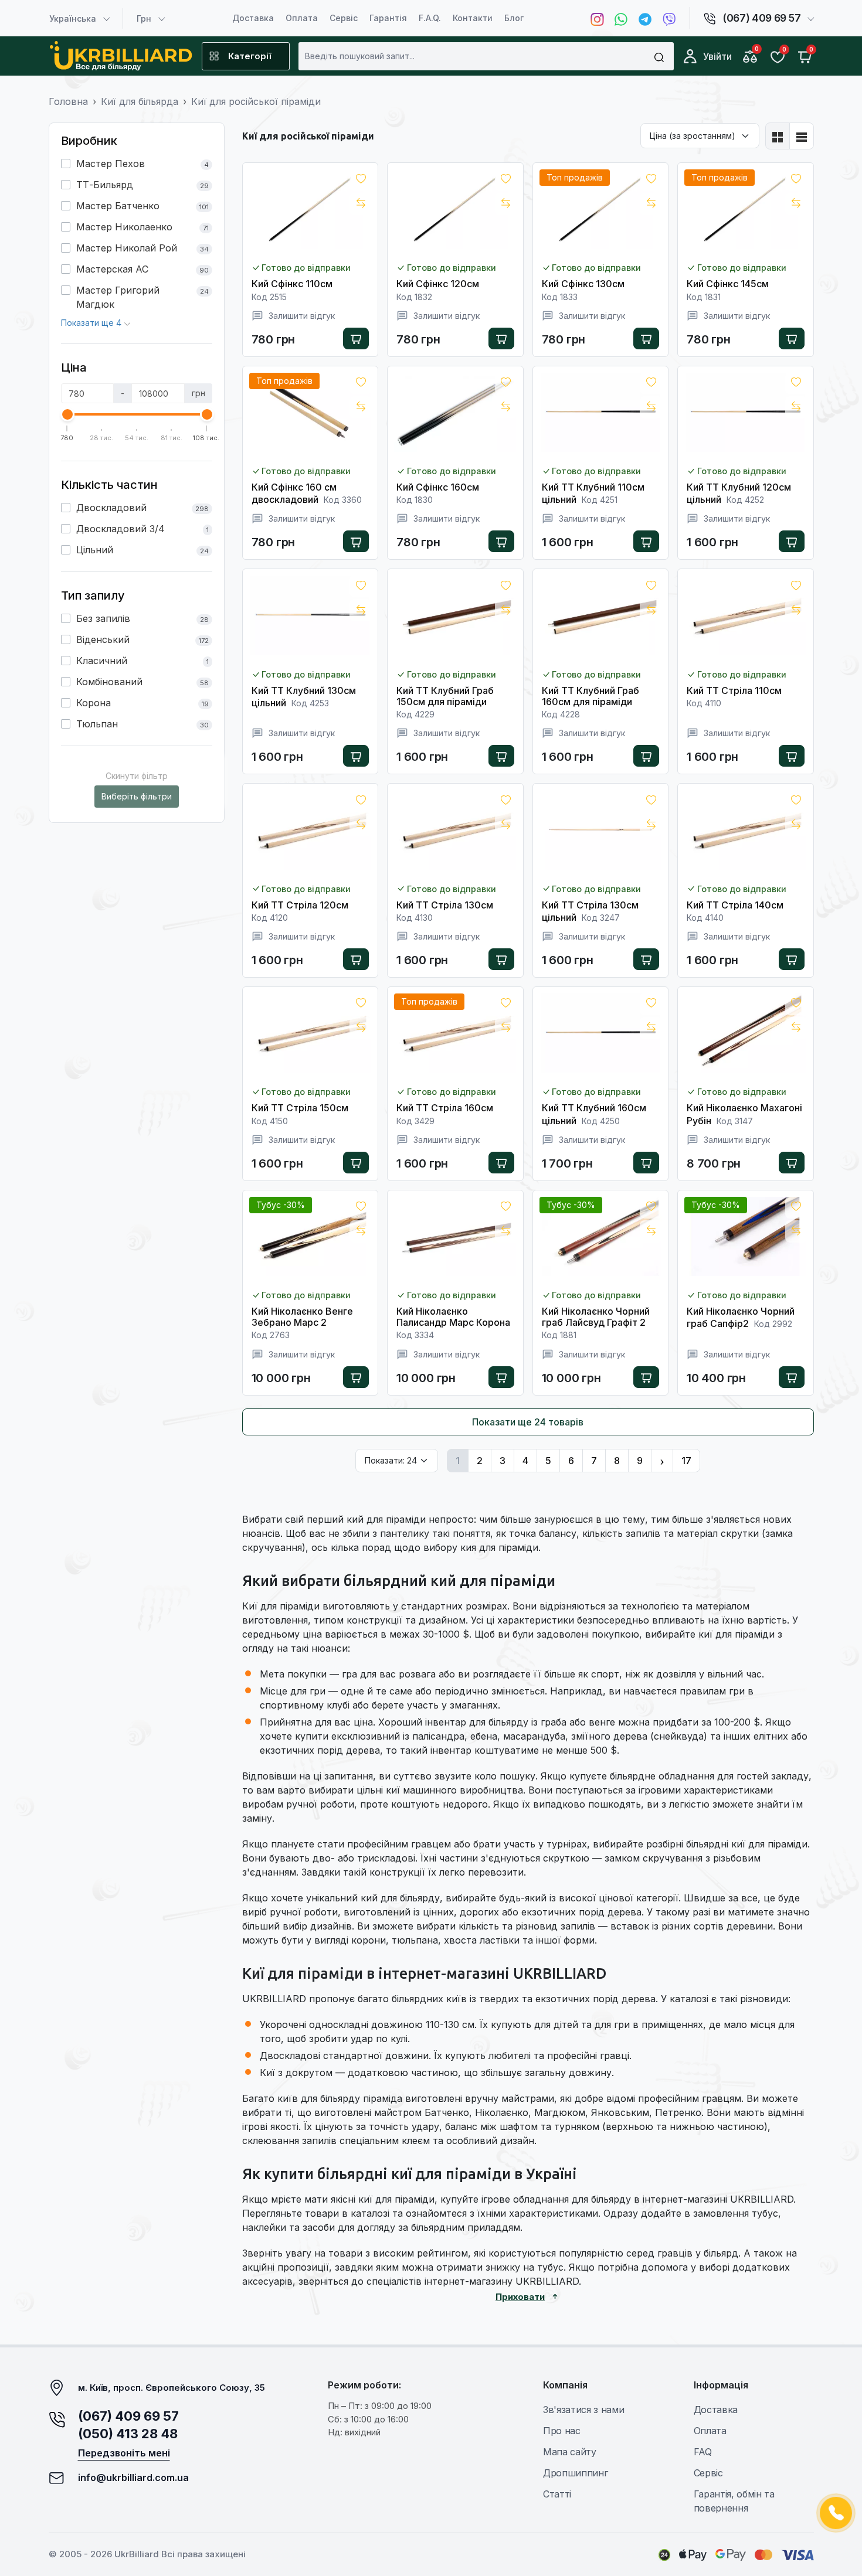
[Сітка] (778, 136)
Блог (514, 18)
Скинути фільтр (137, 776)
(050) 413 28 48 (128, 2434)
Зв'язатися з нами (584, 2410)
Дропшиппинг (575, 2473)
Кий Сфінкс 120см (438, 284)
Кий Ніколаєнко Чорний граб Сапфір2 (741, 1317)
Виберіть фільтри (137, 796)
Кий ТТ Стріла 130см (445, 905)
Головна (68, 101)
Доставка (253, 18)
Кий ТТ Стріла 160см (445, 1108)
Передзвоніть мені (124, 2453)
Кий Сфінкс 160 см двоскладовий (294, 493)
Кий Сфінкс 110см (292, 284)
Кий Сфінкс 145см (728, 284)
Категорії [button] (250, 56)
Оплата (302, 18)
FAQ (703, 2452)
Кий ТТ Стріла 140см (735, 905)
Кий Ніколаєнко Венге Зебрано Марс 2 (302, 1317)
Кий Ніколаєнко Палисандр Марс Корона (453, 1317)
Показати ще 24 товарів (528, 1422)
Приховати (520, 2297)
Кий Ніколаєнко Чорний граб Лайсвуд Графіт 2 (596, 1317)
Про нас (562, 2431)
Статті (557, 2494)
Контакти (473, 18)
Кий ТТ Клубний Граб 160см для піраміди (590, 696)
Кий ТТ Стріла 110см (734, 690)
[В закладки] (361, 180)
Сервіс (344, 18)
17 (686, 1461)
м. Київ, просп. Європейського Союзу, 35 (172, 2388)
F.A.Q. (430, 18)
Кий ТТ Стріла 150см (300, 1108)
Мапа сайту (570, 2452)
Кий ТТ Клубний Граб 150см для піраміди (445, 696)
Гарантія (388, 18)
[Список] (802, 136)
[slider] (67, 414)
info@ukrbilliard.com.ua (133, 2478)
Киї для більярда (140, 101)
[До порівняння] (361, 204)
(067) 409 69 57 (128, 2416)
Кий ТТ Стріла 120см (300, 905)
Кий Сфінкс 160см (438, 487)
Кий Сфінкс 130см (583, 284)
